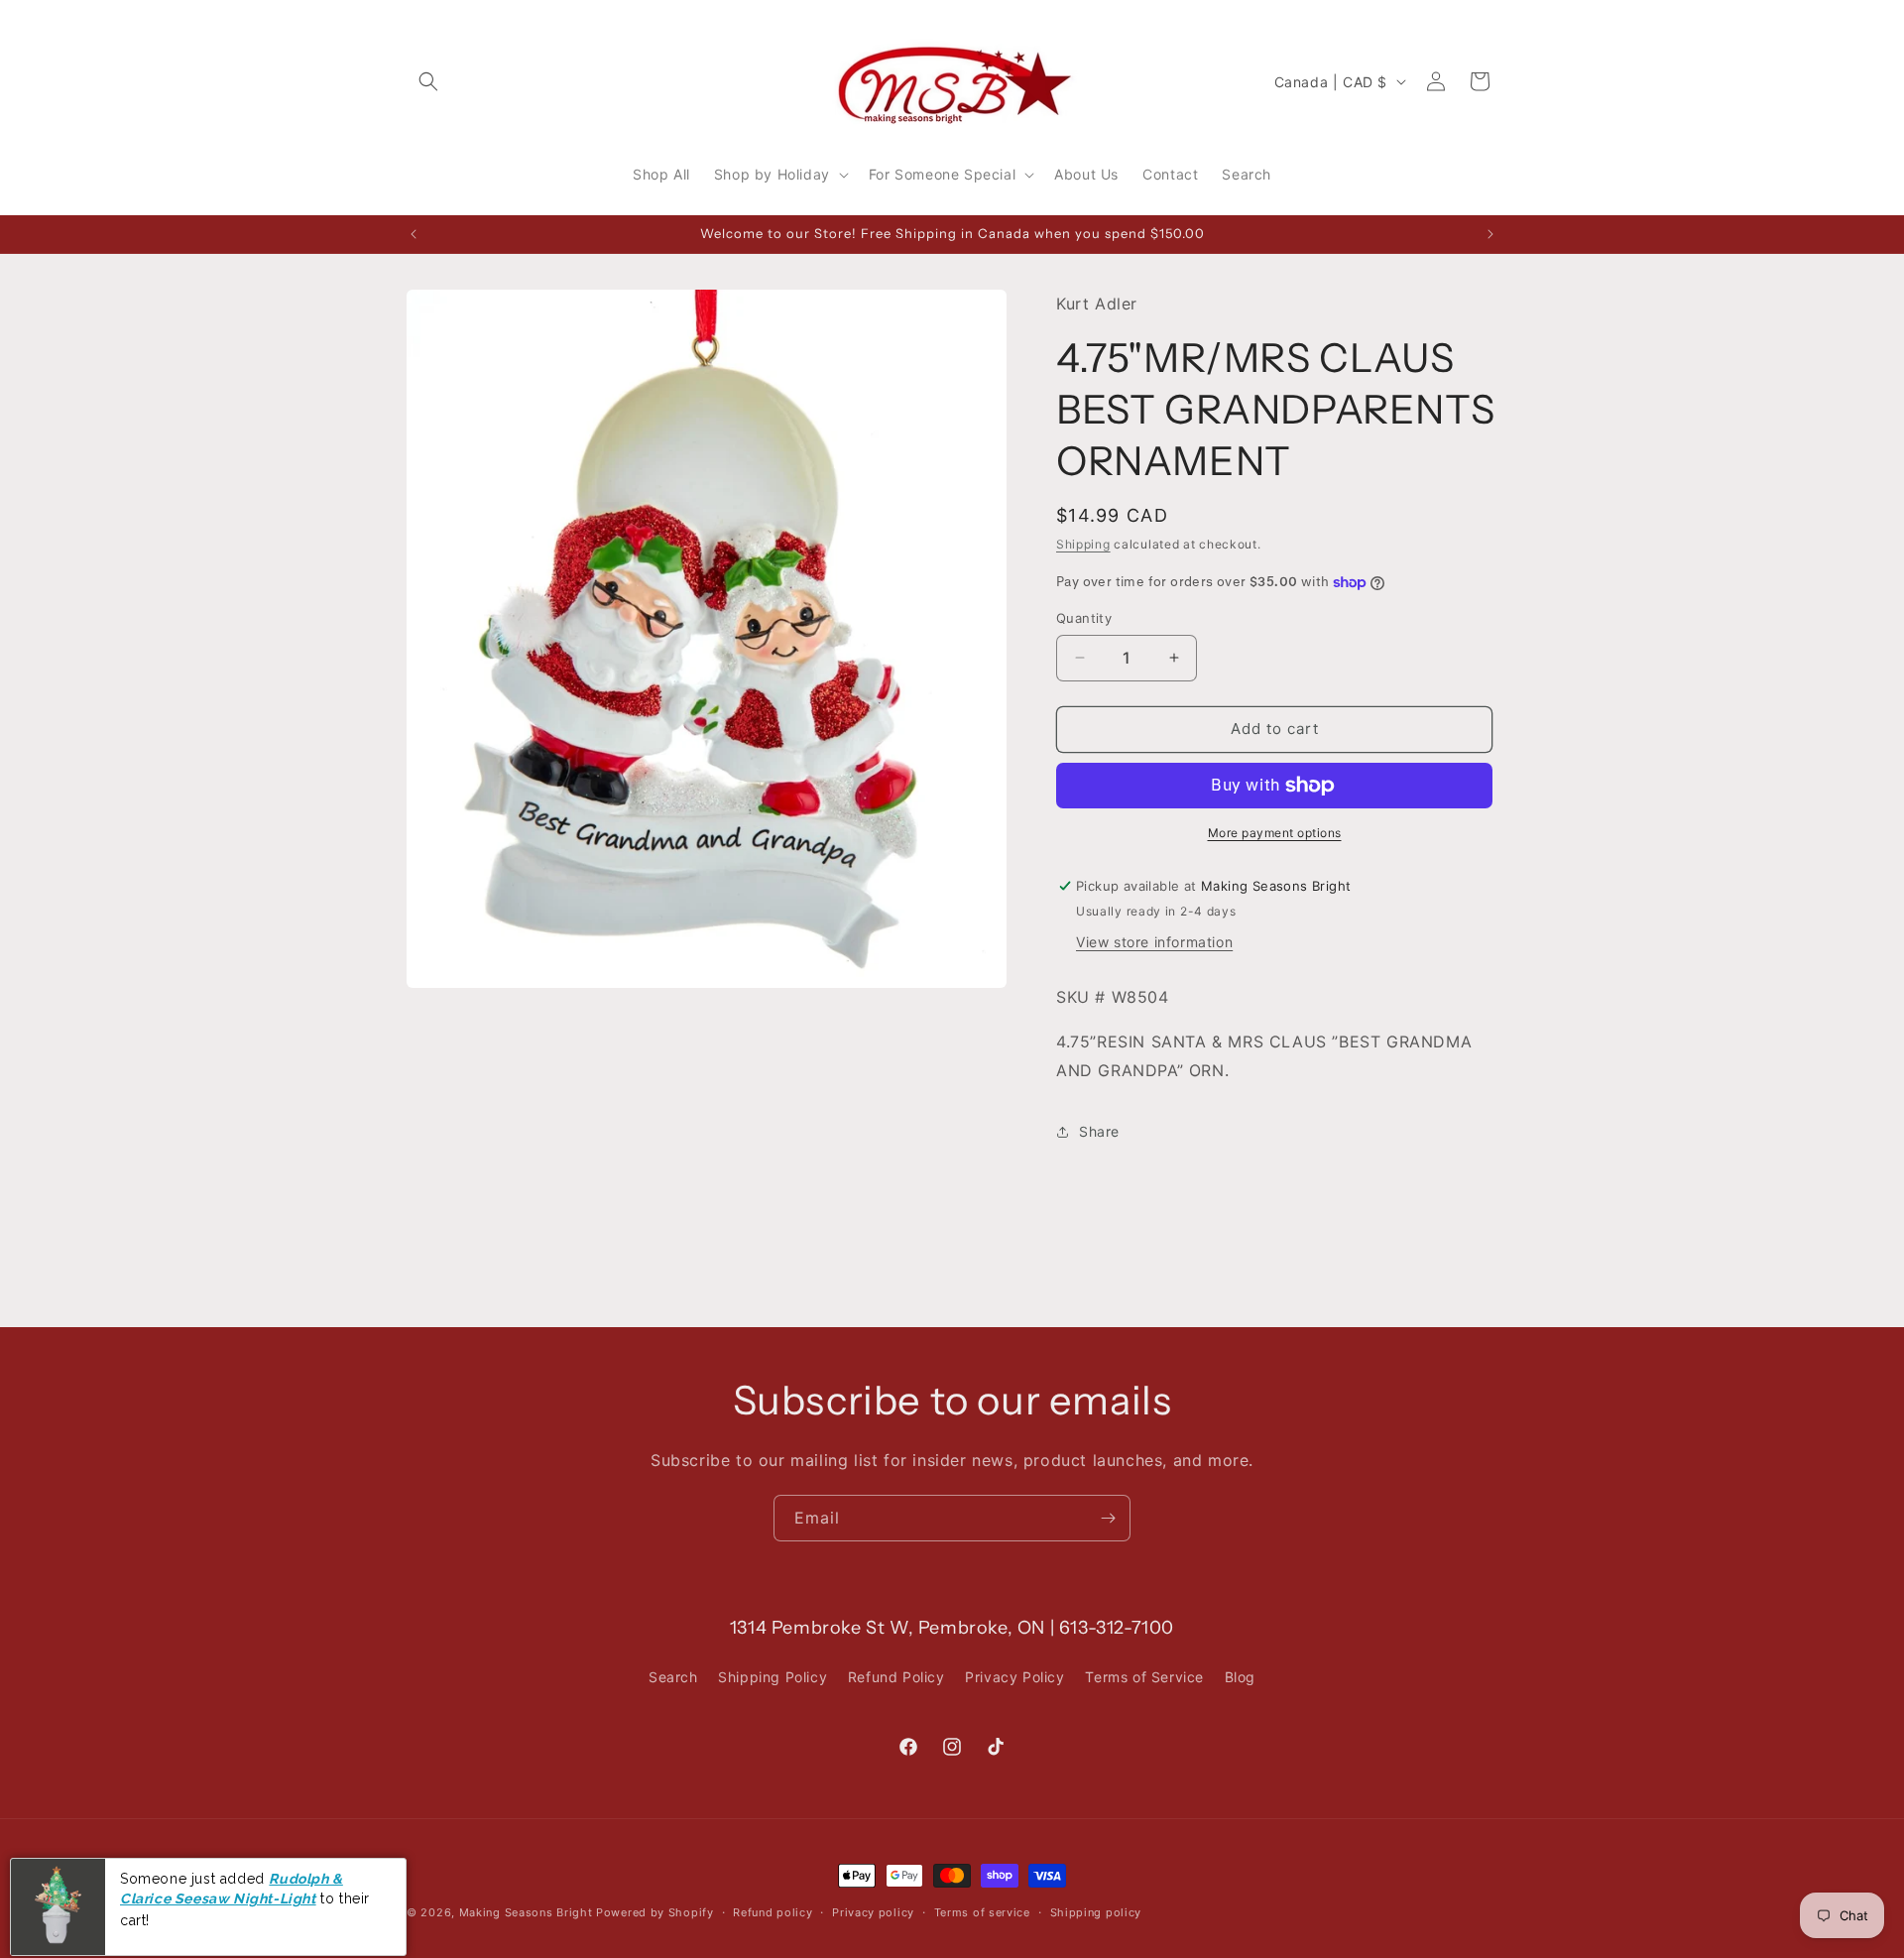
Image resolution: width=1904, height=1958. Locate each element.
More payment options (1275, 833)
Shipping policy (1096, 1911)
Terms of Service (1144, 1677)
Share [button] (1099, 1131)
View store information (1154, 942)
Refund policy (773, 1911)
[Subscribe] (1108, 1518)
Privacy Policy (1014, 1677)
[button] (428, 81)
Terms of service (982, 1911)
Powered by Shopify (655, 1912)
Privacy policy (873, 1911)
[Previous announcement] (414, 234)
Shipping (1083, 544)
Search (673, 1677)
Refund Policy (896, 1677)
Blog (1240, 1677)
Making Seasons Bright (528, 1912)
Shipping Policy (773, 1677)
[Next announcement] (1490, 234)
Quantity (1084, 618)
